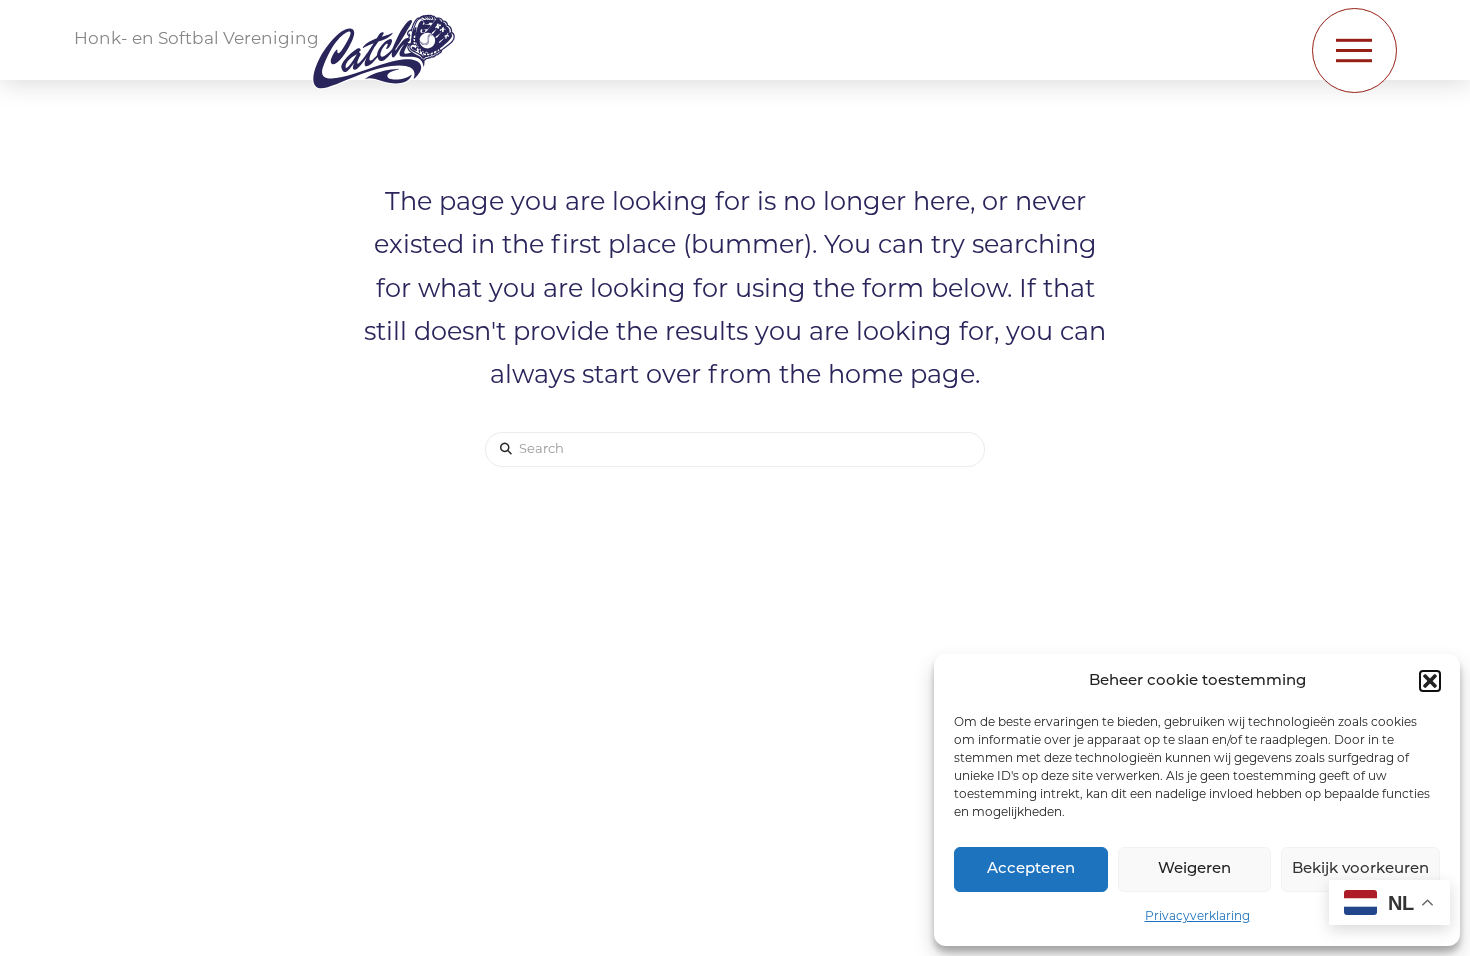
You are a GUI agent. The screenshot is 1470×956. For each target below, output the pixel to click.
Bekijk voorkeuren (1360, 869)
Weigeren (1194, 869)
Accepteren (1031, 869)
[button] (1430, 681)
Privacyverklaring (1197, 917)
